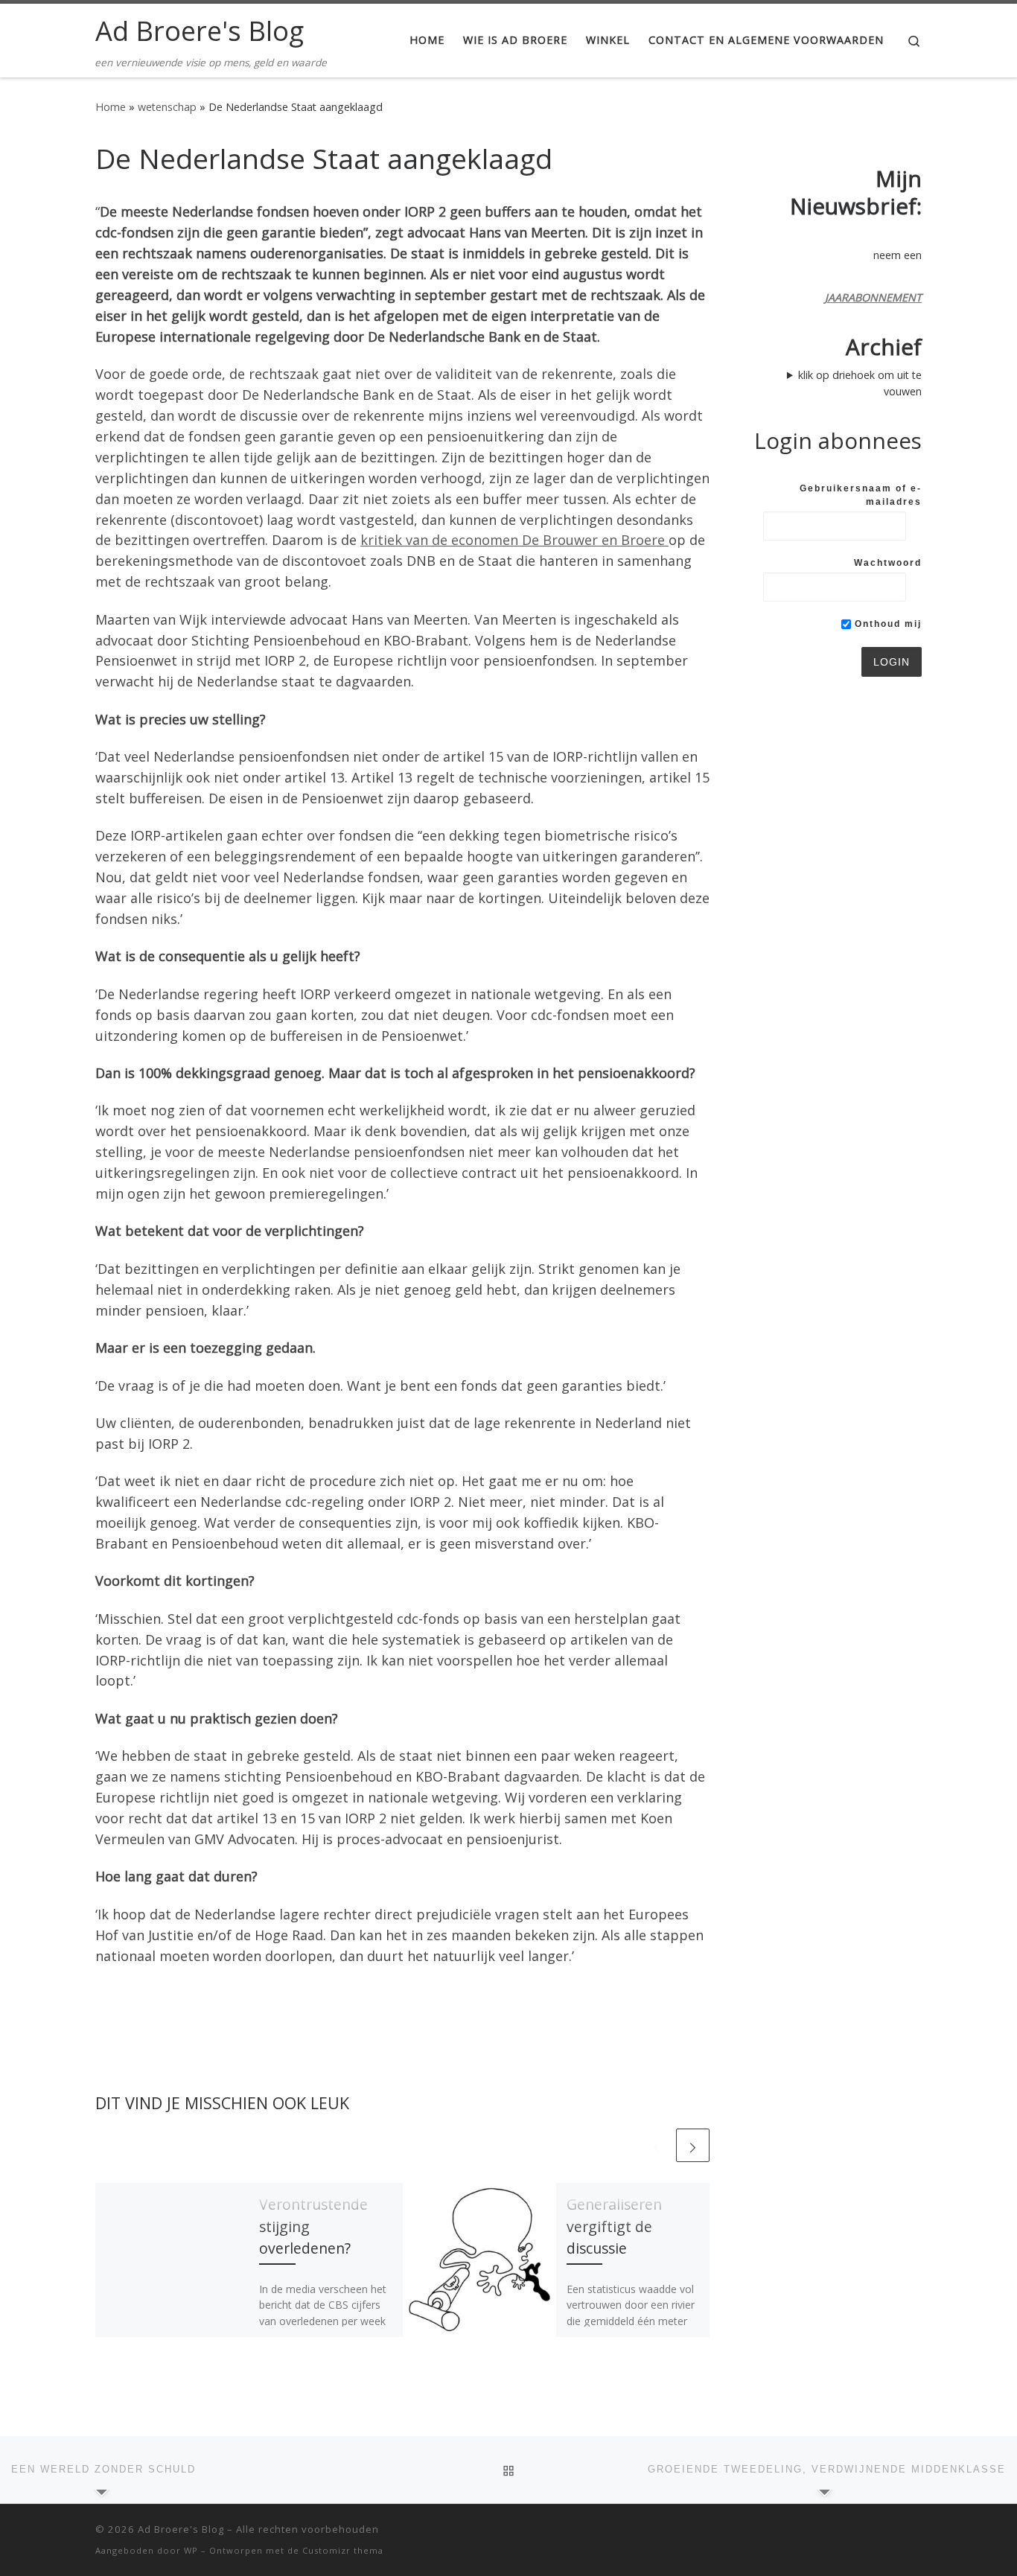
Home (111, 107)
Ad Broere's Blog (181, 2529)
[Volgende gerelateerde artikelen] (693, 2145)
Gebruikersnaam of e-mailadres (861, 495)
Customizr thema (343, 2550)
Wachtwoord (888, 563)
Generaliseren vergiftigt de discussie (614, 2226)
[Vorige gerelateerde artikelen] (656, 2145)
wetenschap (167, 107)
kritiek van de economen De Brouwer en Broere (514, 540)
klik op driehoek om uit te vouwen (860, 383)
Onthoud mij (886, 624)
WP (191, 2550)
